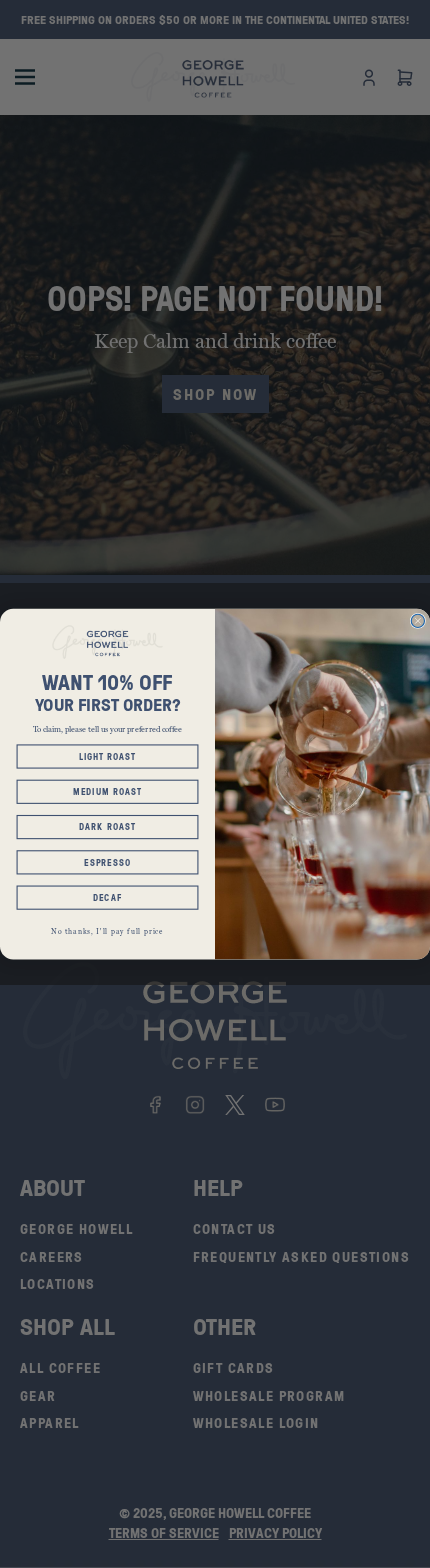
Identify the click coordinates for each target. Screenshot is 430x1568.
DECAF (107, 898)
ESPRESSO (107, 862)
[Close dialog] (417, 620)
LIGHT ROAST (108, 756)
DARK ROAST (107, 827)
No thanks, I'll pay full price (107, 932)
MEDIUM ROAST (107, 792)
